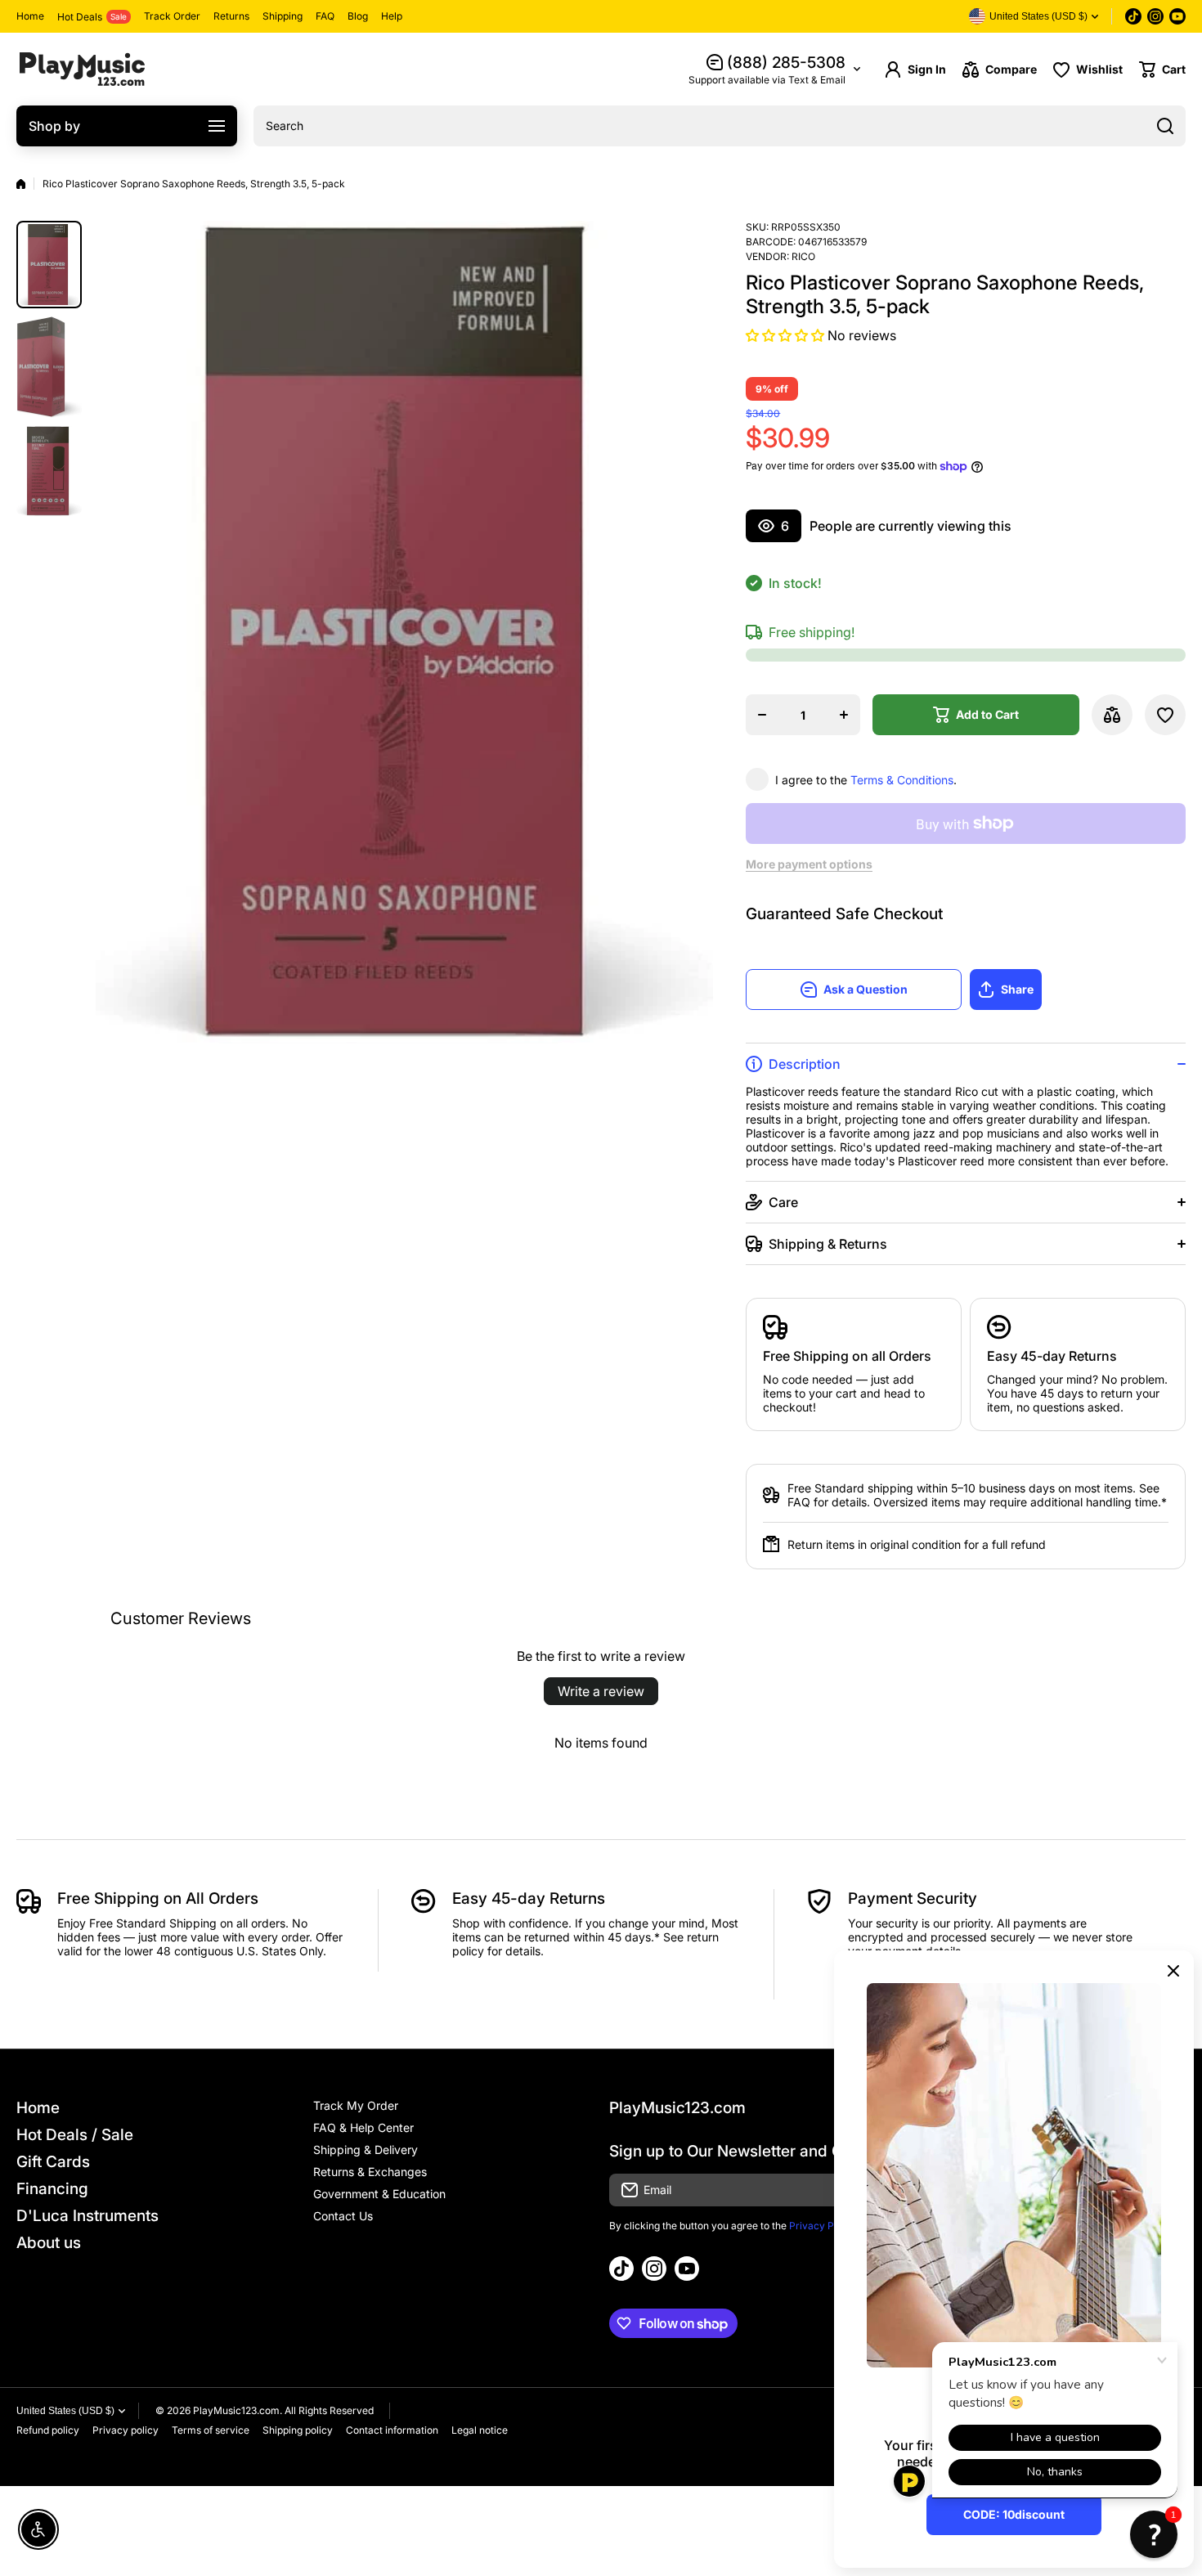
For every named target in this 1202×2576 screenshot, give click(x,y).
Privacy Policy (823, 2226)
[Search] (1165, 126)
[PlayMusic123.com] (82, 69)
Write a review (601, 1691)
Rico (803, 256)
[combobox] (720, 126)
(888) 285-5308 (786, 63)
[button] (1162, 70)
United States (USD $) (65, 2411)
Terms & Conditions (902, 780)
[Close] (1173, 1971)
